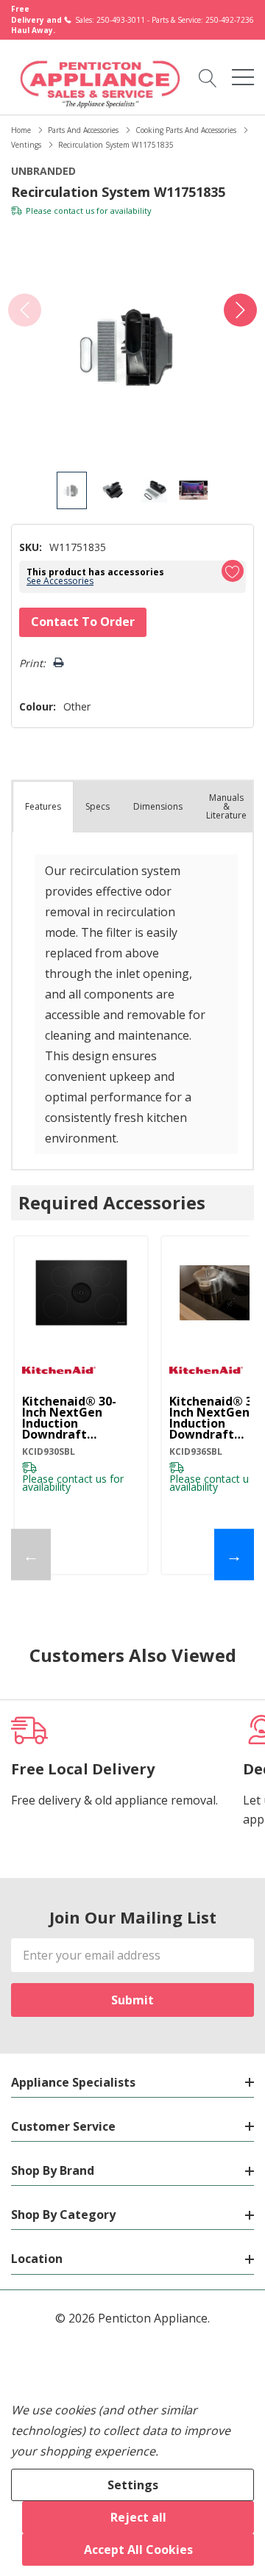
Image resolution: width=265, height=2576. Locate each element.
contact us (74, 211)
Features (43, 806)
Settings (133, 2485)
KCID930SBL (49, 1451)
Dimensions (158, 806)
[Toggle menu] (243, 77)
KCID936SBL (196, 1451)
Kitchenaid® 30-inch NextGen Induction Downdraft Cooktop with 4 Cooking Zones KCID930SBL (69, 1418)
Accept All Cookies (138, 2550)
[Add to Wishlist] (233, 571)
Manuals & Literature (226, 806)
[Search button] (208, 76)
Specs (98, 806)
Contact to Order (83, 622)
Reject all (138, 2517)
